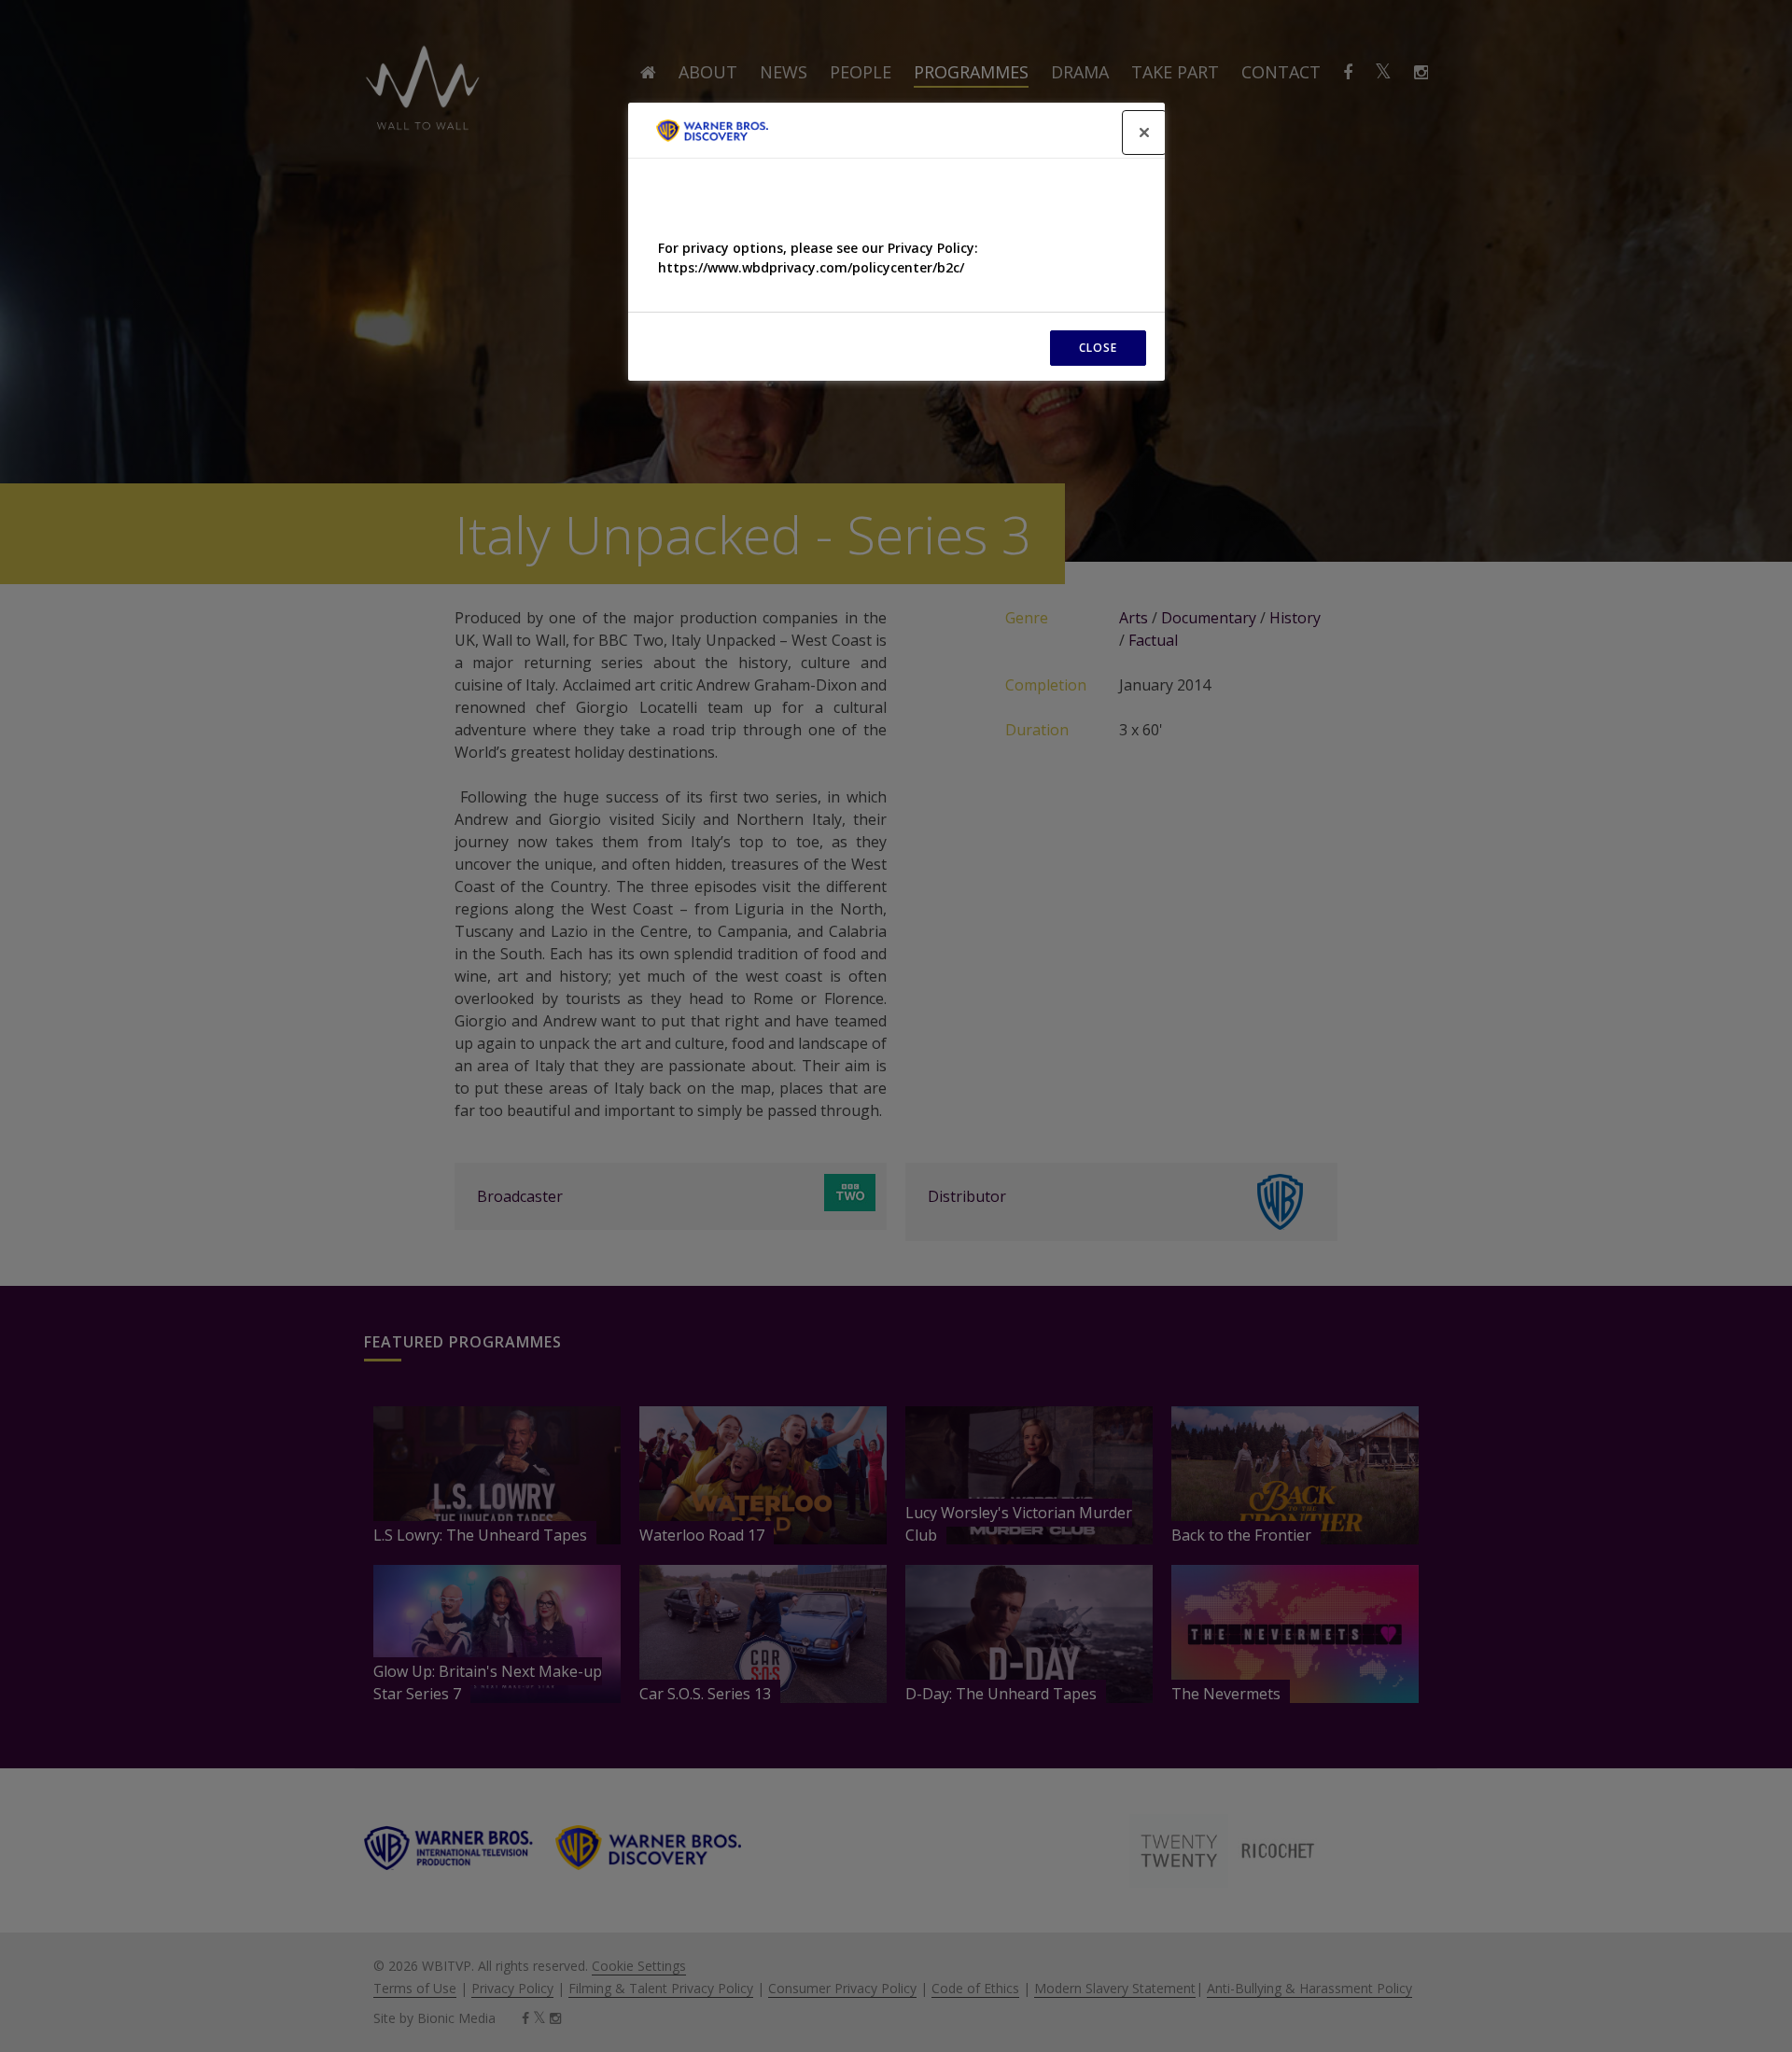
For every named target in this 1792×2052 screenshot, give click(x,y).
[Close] (1144, 133)
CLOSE (1098, 348)
